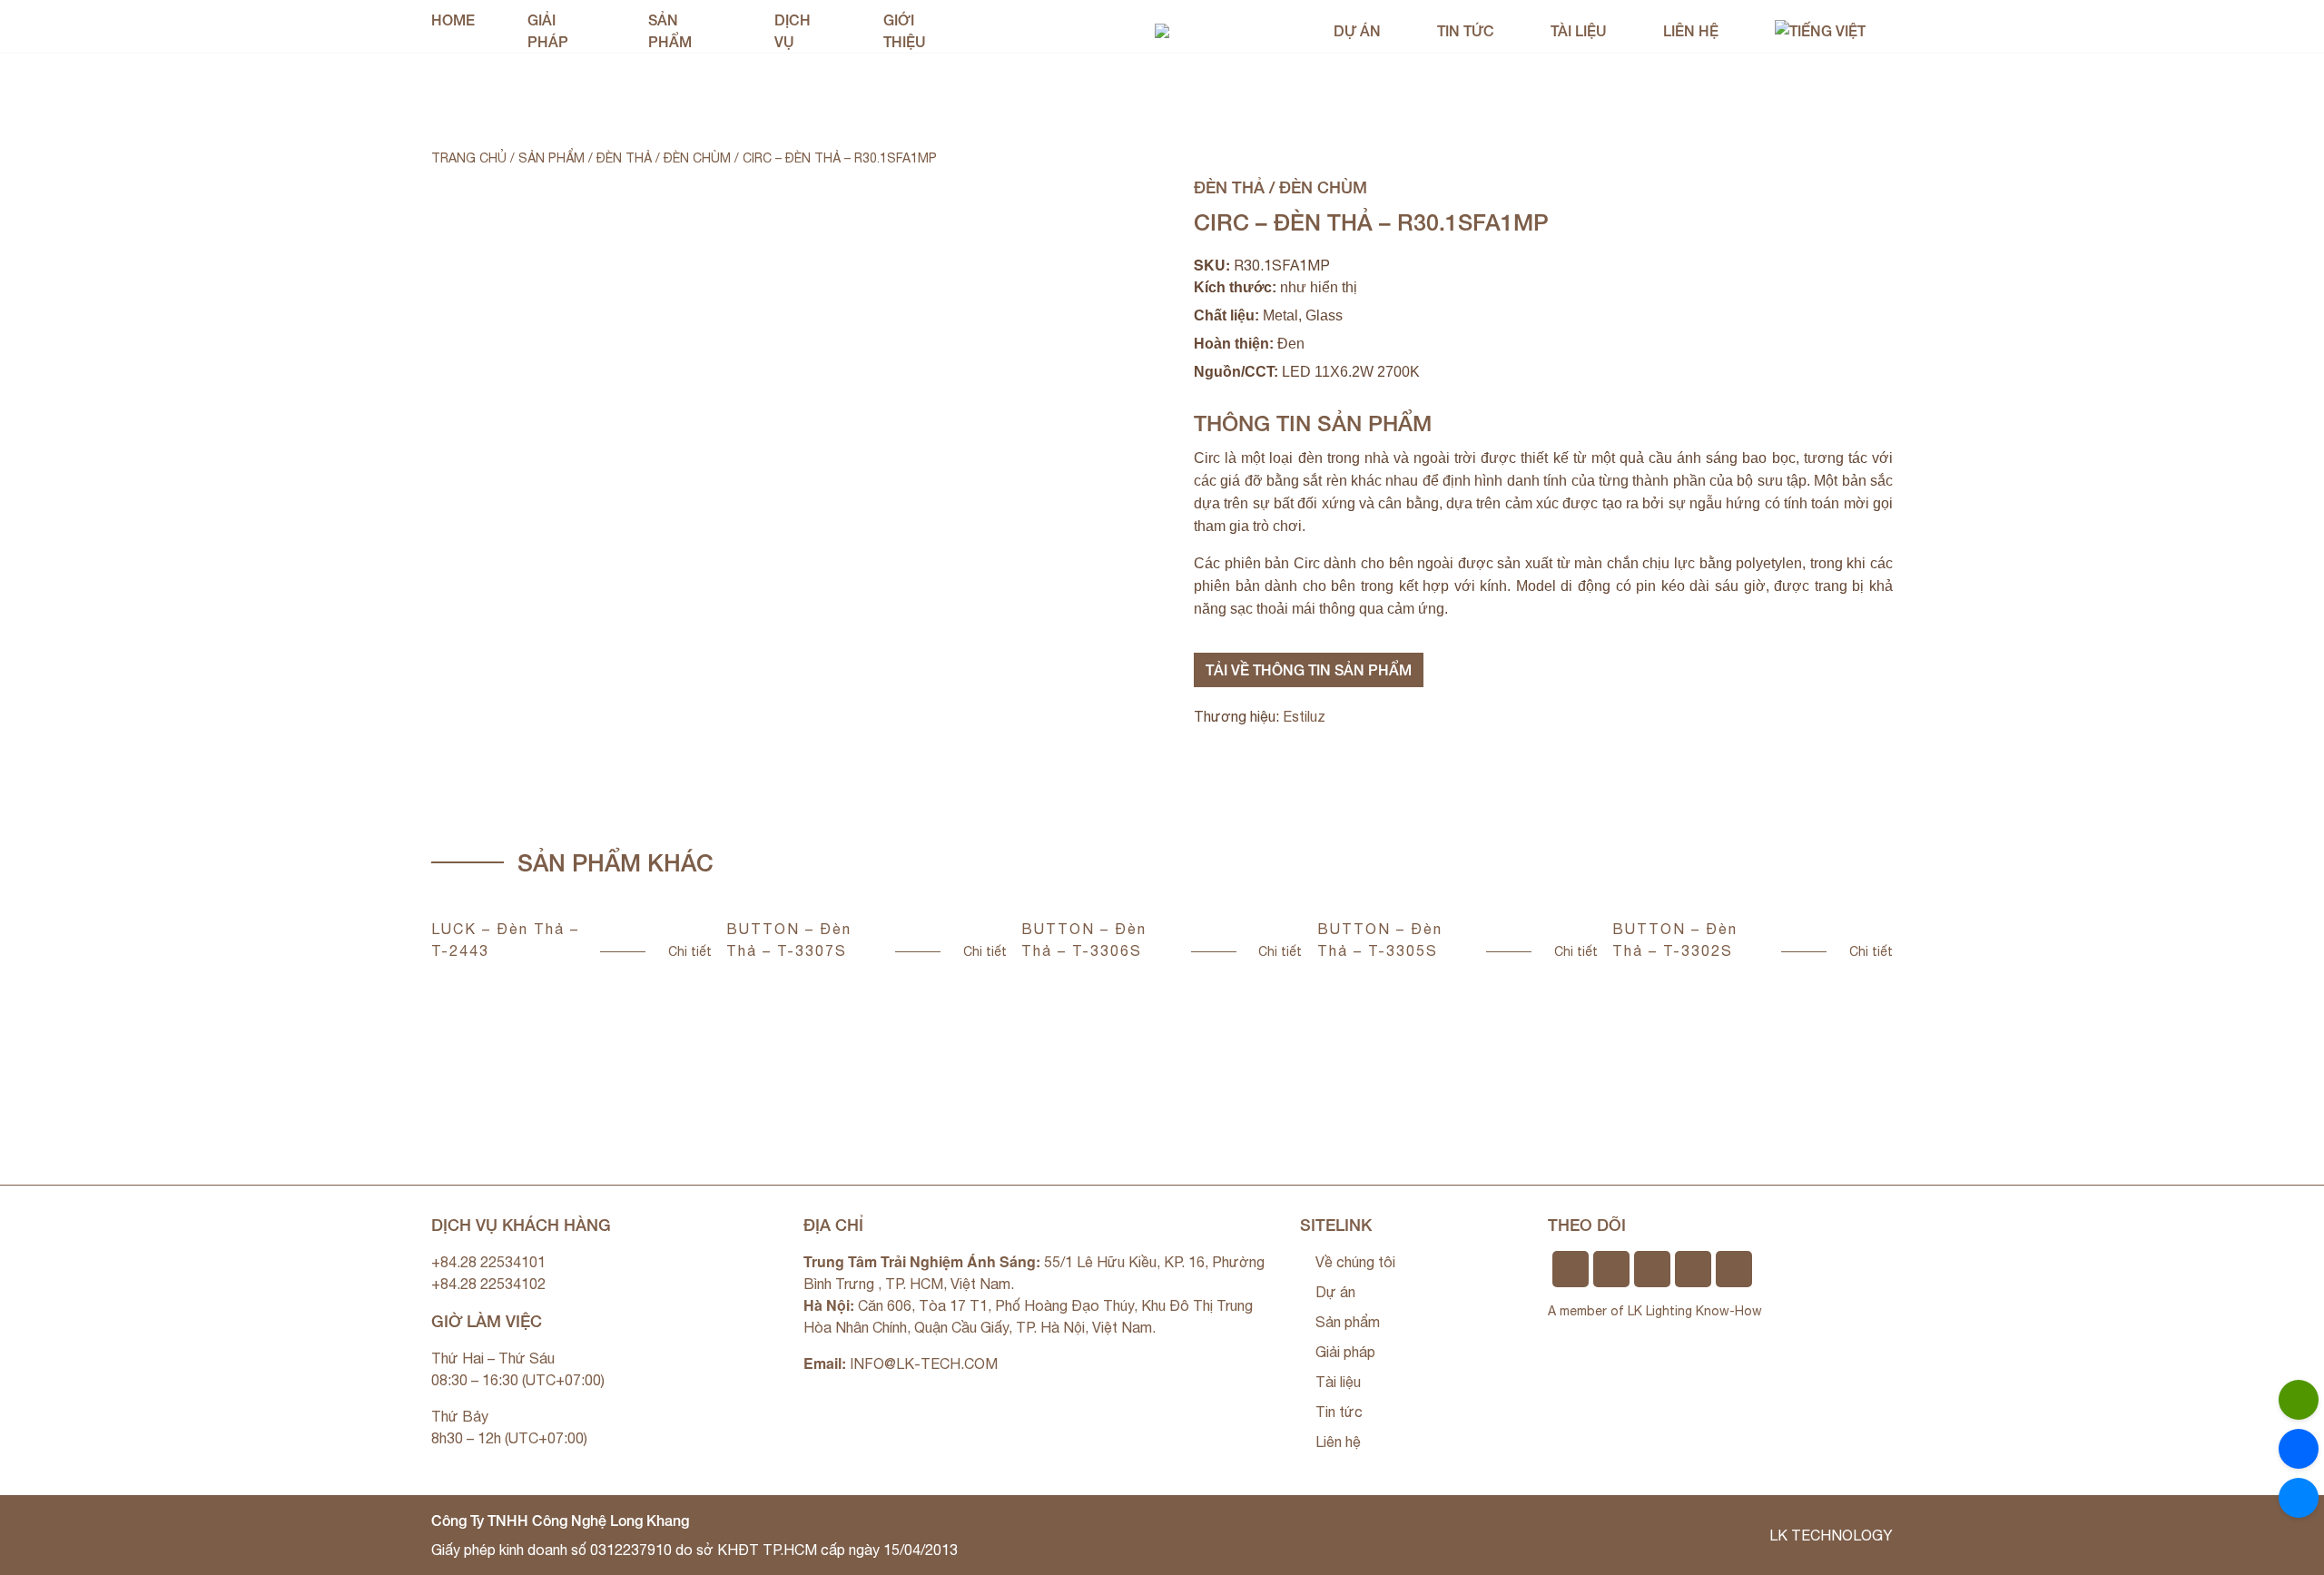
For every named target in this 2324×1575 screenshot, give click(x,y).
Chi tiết (690, 951)
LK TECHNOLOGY (1831, 1535)
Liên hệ (1691, 30)
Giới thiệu (905, 30)
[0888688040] (2299, 1400)
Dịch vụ (793, 30)
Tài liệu (1579, 30)
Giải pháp (548, 30)
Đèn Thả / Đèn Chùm (664, 158)
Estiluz (1304, 716)
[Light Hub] (1162, 29)
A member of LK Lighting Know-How (1655, 1311)
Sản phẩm (670, 30)
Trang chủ (469, 158)
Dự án (1357, 30)
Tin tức (1466, 30)
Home (453, 20)
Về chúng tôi (1355, 1262)
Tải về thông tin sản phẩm (1309, 669)
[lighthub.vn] (2299, 1498)
